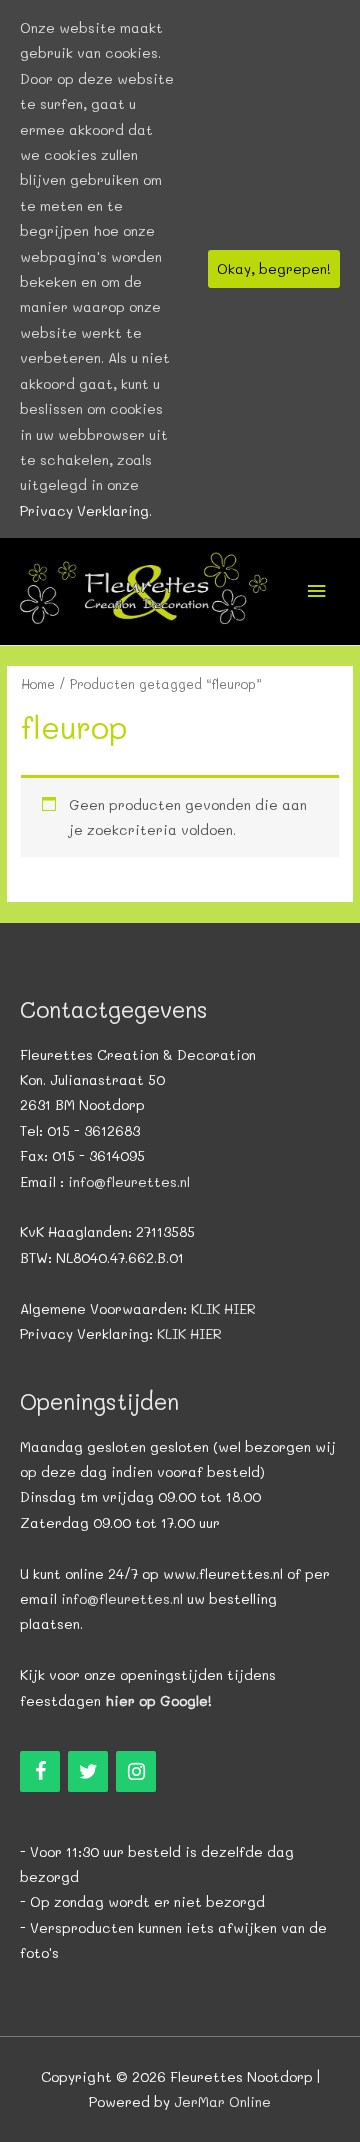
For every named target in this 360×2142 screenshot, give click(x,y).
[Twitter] (88, 1771)
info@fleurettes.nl (129, 1181)
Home (38, 684)
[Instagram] (136, 1771)
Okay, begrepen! (274, 268)
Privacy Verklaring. (86, 510)
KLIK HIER (223, 1308)
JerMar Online (222, 2101)
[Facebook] (40, 1771)
